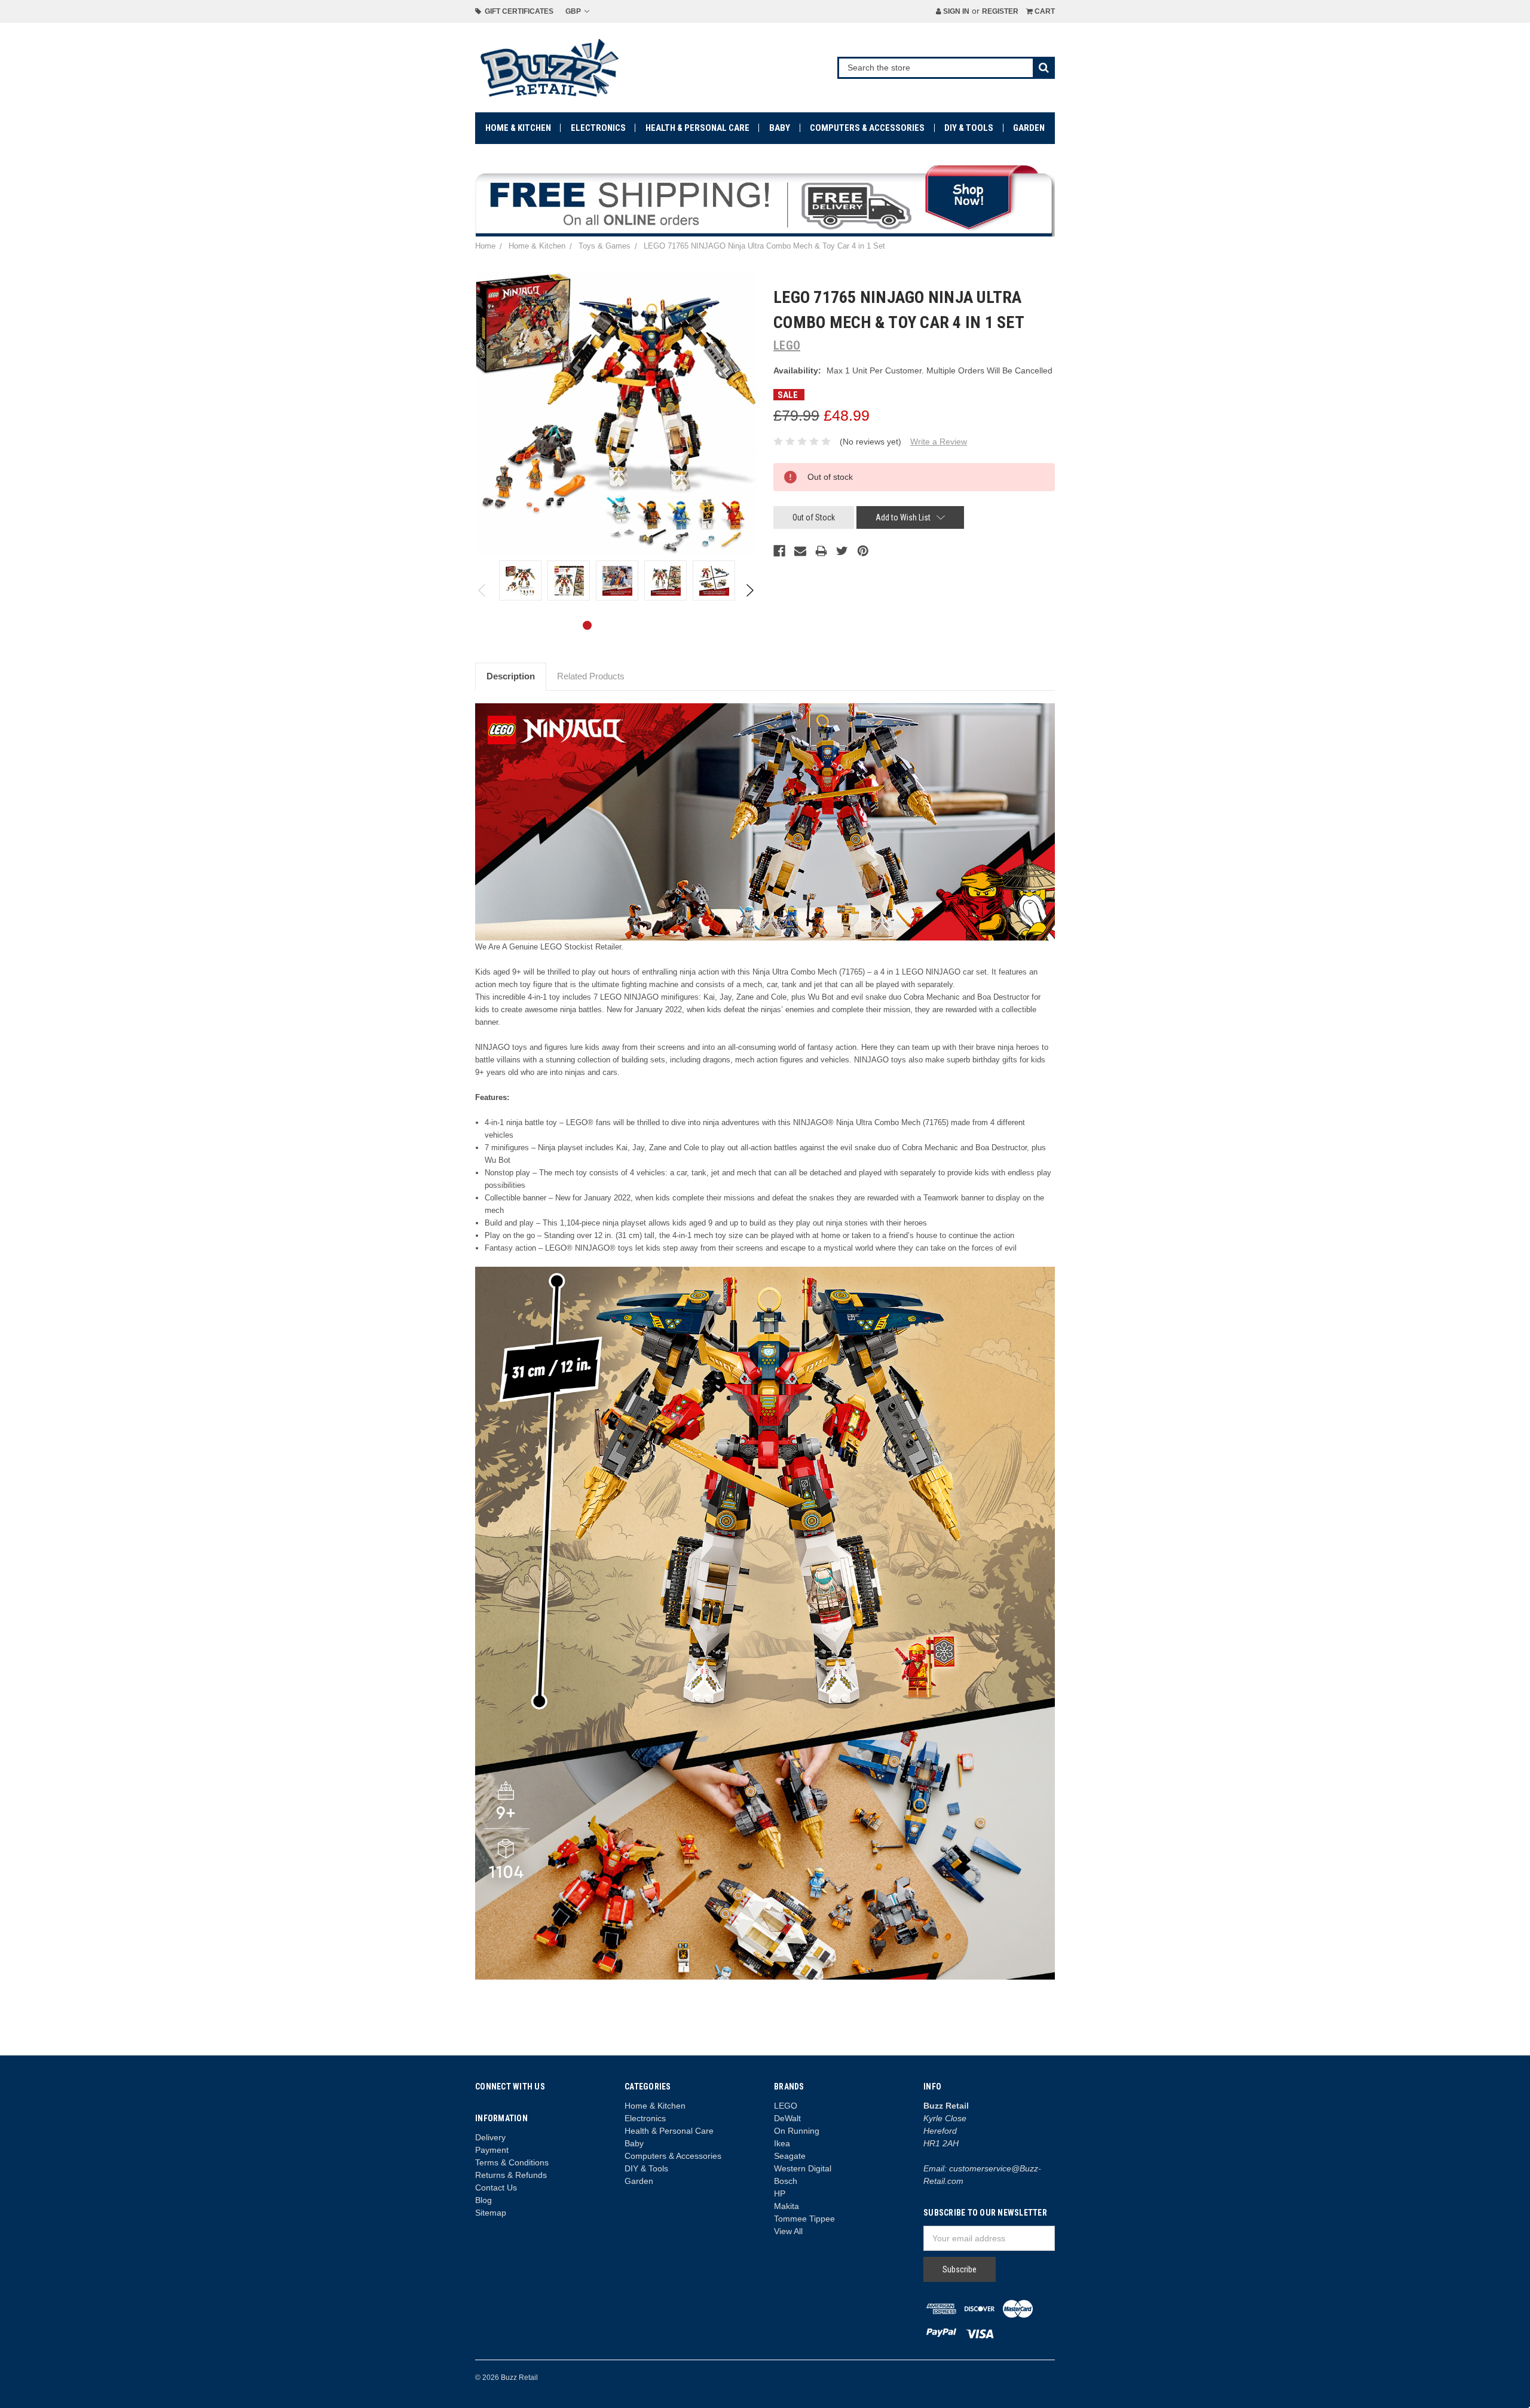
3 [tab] (625, 625)
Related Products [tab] (591, 676)
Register (1000, 11)
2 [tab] (606, 625)
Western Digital (803, 2168)
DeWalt (787, 2118)
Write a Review (939, 442)
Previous (483, 590)
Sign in (955, 11)
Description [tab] (511, 676)
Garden (1029, 128)
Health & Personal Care (697, 128)
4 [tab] (645, 625)
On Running (797, 2131)
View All (788, 2231)
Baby (780, 128)
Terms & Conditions (512, 2162)
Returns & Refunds (511, 2175)
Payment (492, 2150)
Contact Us (496, 2188)
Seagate (790, 2156)
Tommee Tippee (804, 2219)
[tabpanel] (520, 580)
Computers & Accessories (867, 128)
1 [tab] (587, 625)
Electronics (598, 128)
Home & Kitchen (518, 128)
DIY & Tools (969, 128)
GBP (574, 11)
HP (780, 2193)
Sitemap (491, 2213)
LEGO (786, 2106)
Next (749, 590)
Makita (787, 2206)
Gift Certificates (517, 11)
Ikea (782, 2143)
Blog (484, 2200)
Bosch (786, 2181)
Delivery (490, 2137)
